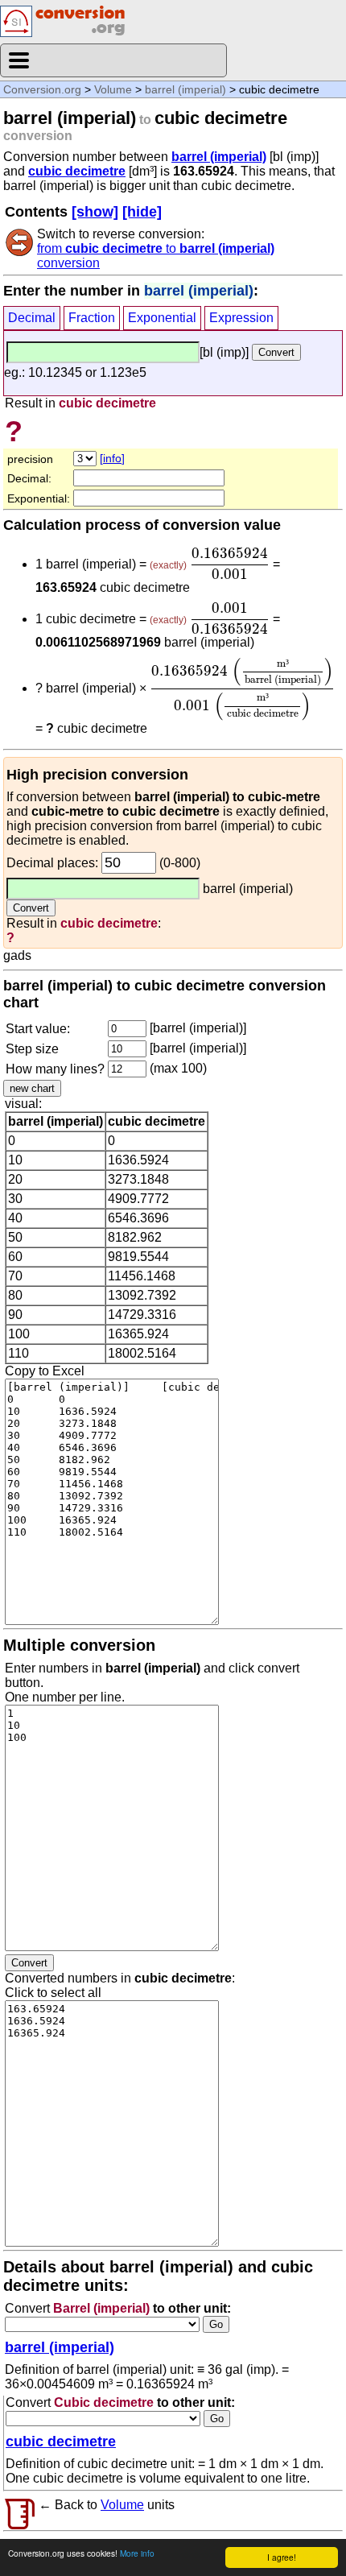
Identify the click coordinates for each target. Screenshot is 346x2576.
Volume (113, 89)
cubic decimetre (77, 171)
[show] (95, 212)
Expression (241, 318)
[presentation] (230, 564)
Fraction (92, 318)
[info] (112, 458)
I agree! (282, 2557)
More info (137, 2553)
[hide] (142, 212)
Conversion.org (42, 89)
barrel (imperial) (185, 89)
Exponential (162, 318)
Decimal (32, 318)
